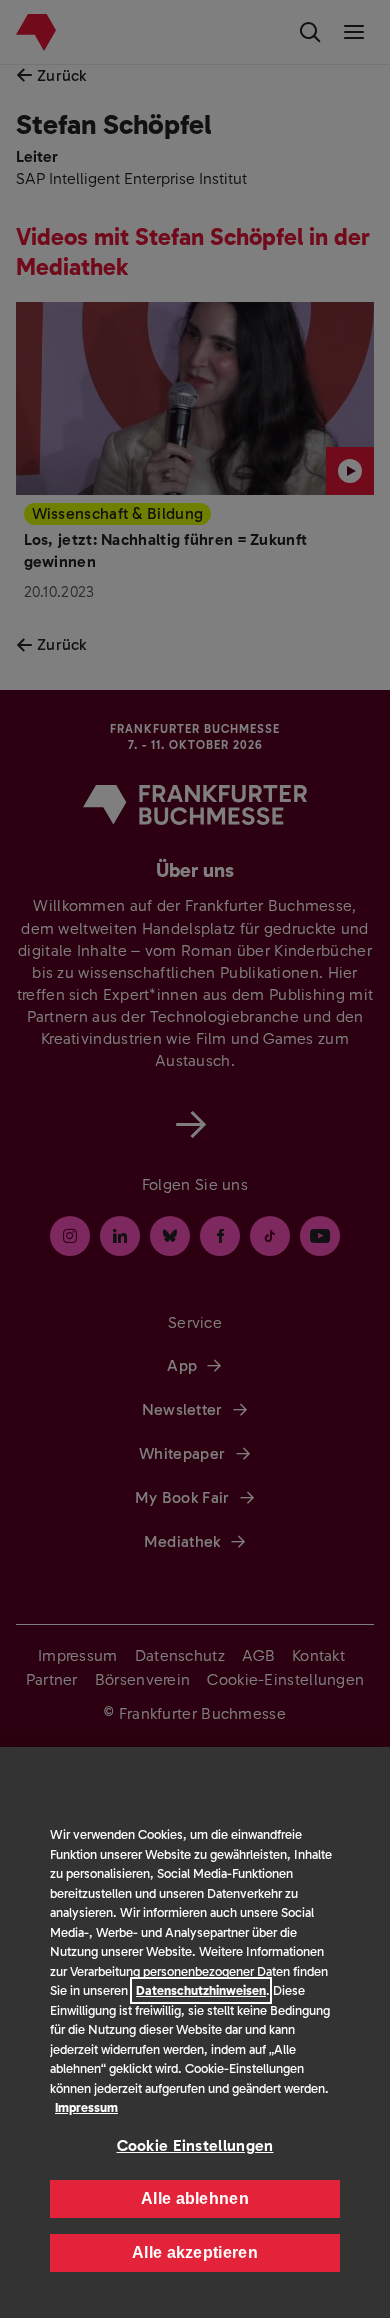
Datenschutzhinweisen (201, 1990)
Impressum (86, 2107)
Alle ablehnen (195, 2198)
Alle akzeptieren (195, 2252)
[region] (195, 2032)
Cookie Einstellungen (195, 2145)
